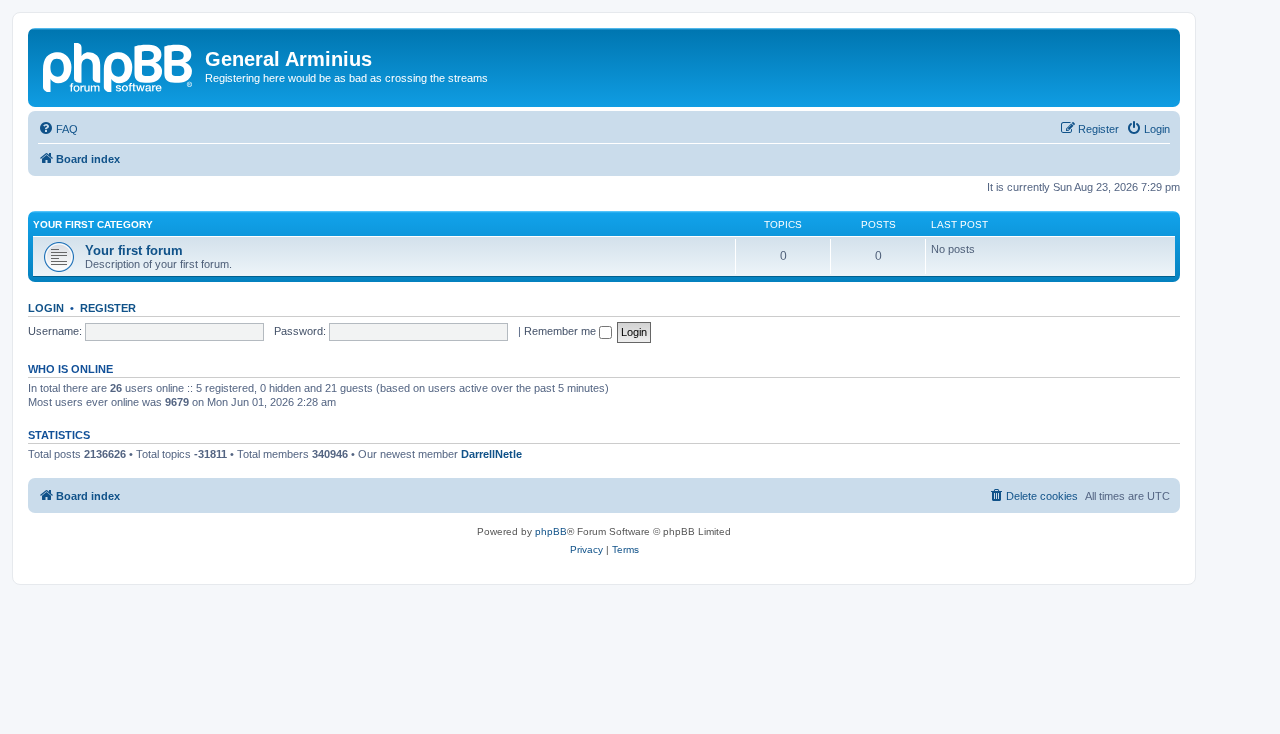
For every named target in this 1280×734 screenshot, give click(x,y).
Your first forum (134, 250)
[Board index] (119, 65)
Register (108, 308)
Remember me (561, 331)
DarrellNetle (491, 454)
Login (46, 308)
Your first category (93, 224)
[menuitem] (58, 129)
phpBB (551, 531)
